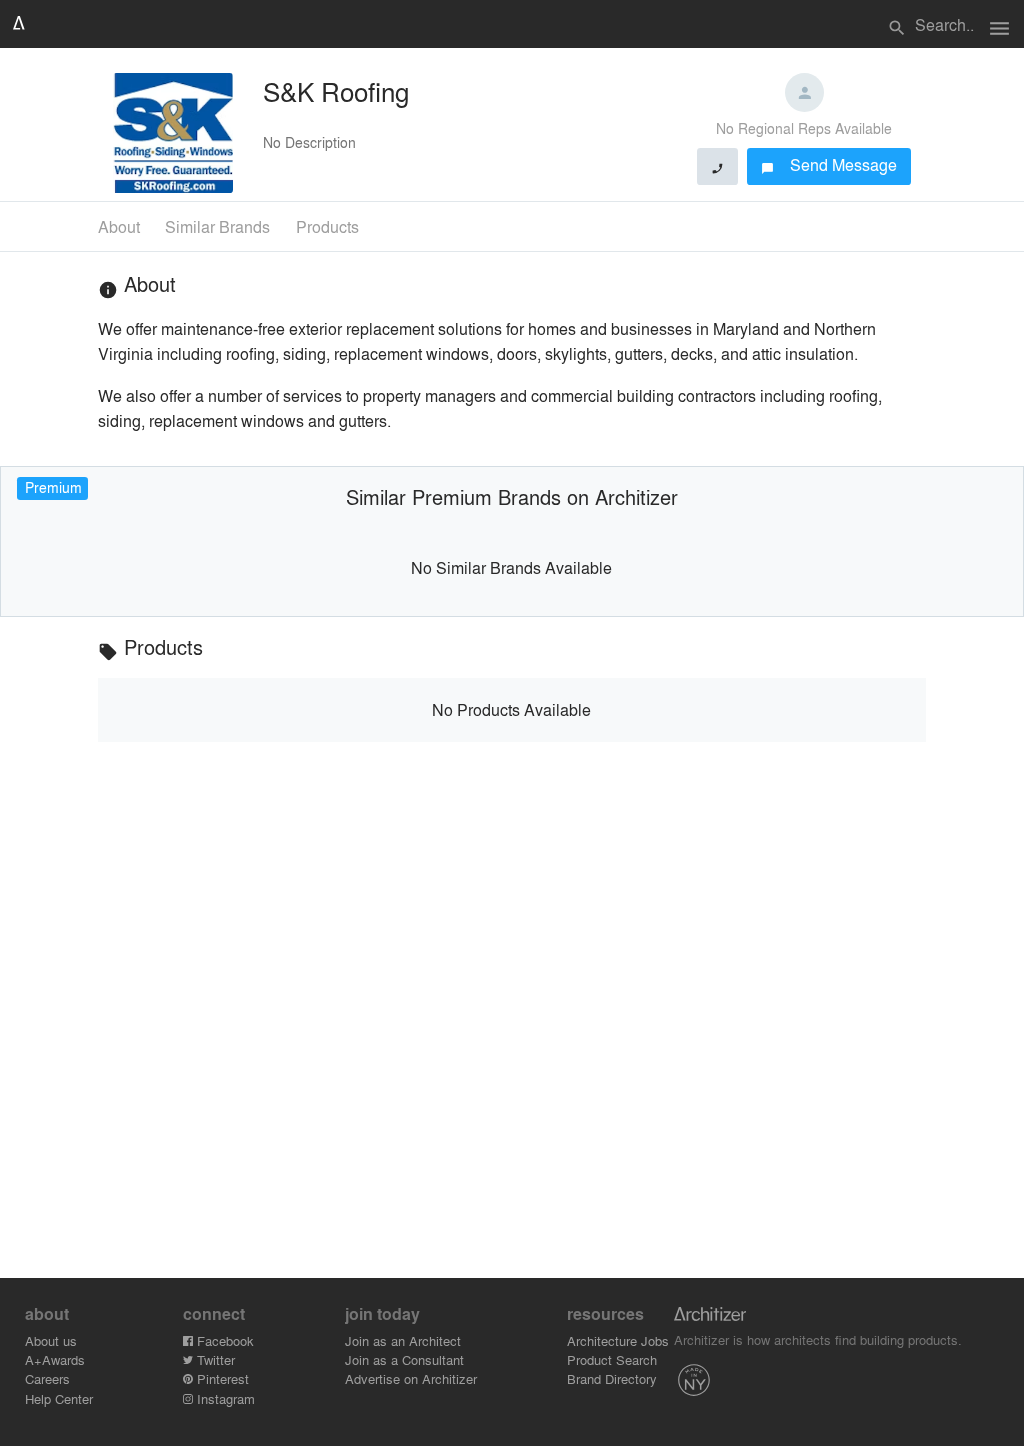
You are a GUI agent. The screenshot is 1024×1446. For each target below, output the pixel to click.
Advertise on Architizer (411, 1378)
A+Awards (55, 1359)
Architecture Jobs (618, 1340)
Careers (47, 1378)
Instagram (224, 1398)
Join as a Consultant (404, 1359)
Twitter (214, 1359)
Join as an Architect (403, 1340)
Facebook (223, 1340)
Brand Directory (612, 1378)
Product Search (612, 1359)
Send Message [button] (829, 164)
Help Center (59, 1398)
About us (51, 1340)
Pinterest (221, 1378)
